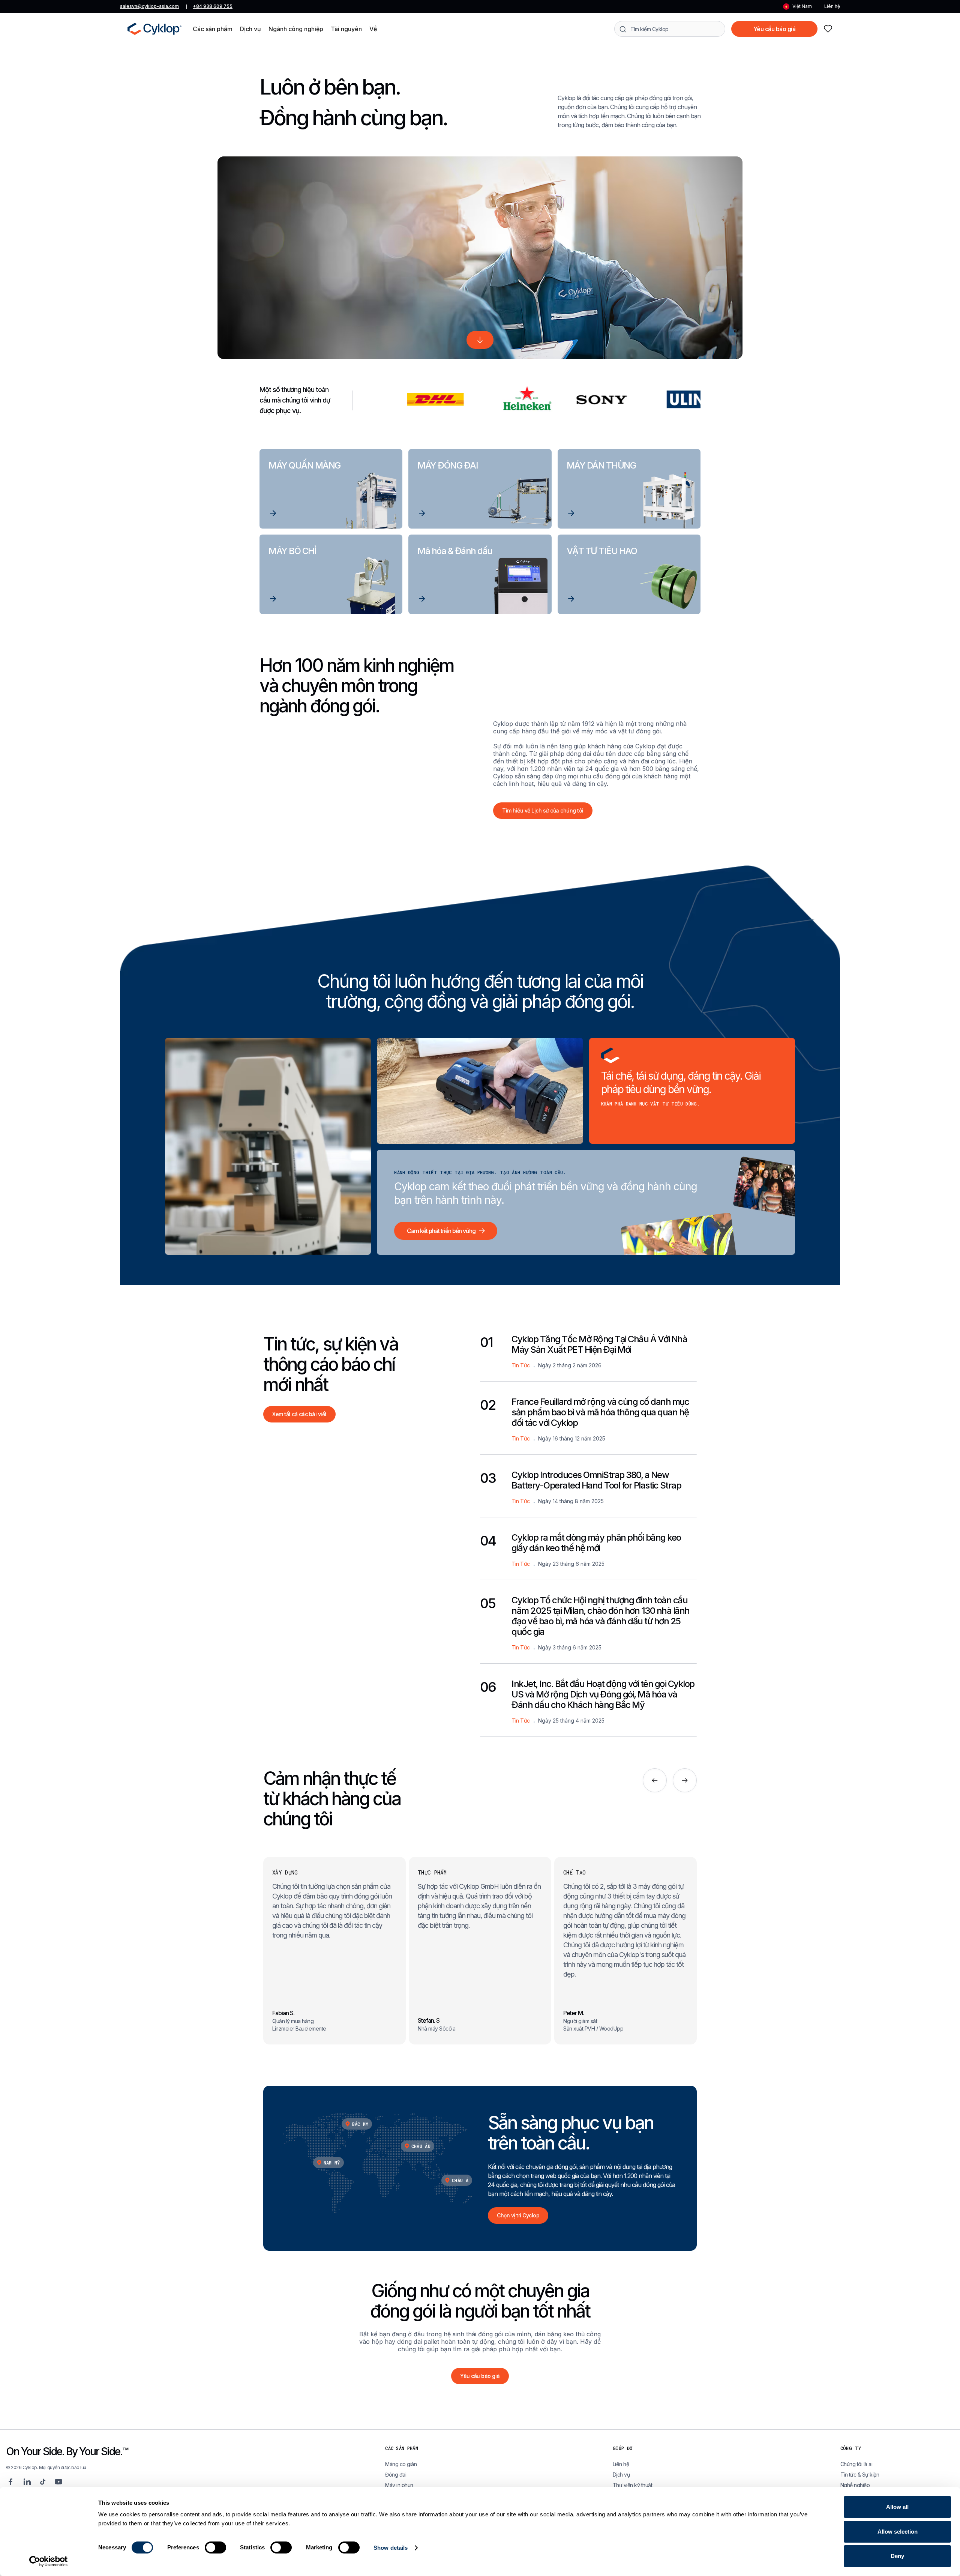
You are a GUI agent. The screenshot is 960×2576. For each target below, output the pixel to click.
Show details (391, 2548)
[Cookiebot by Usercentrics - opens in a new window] (49, 2561)
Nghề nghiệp (855, 2485)
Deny (897, 2556)
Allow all (897, 2507)
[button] (213, 29)
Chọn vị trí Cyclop (518, 2215)
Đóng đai (396, 2475)
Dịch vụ (621, 2475)
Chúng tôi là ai (856, 2464)
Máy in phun (399, 2485)
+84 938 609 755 (213, 6)
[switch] (215, 2547)
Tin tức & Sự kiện (860, 2475)
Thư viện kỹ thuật (633, 2485)
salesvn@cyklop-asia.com (149, 6)
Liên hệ (832, 6)
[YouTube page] (58, 2482)
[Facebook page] (10, 2482)
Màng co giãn (401, 2464)
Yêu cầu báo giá (775, 29)
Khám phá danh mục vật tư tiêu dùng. (651, 1104)
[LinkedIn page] (27, 2482)
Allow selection (898, 2532)
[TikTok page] (43, 2482)
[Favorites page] (828, 29)
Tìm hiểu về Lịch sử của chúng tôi (543, 810)
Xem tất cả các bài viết (299, 1414)
